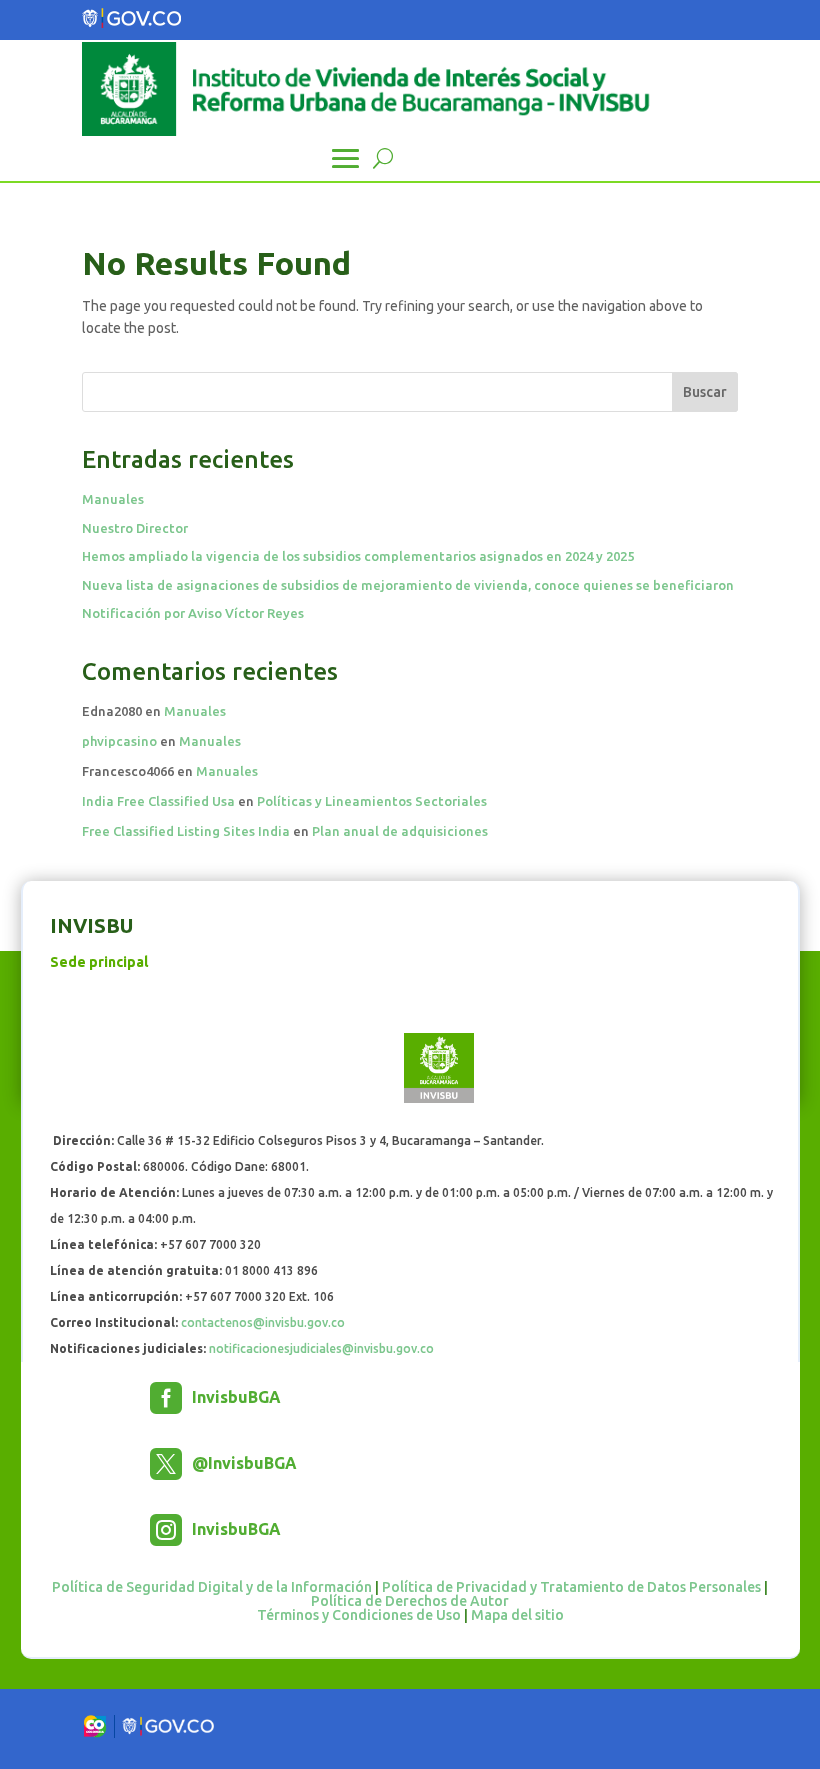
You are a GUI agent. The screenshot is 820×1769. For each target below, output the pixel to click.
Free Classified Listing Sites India (186, 831)
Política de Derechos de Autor (410, 1601)
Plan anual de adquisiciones (400, 831)
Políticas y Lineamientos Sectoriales (372, 801)
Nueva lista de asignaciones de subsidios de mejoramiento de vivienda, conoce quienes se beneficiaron (408, 585)
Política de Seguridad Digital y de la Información (212, 1587)
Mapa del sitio (517, 1615)
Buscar (705, 392)
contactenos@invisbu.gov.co (263, 1322)
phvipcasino (119, 741)
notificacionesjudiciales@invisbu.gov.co (321, 1348)
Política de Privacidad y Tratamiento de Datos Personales (571, 1587)
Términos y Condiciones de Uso (359, 1615)
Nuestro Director (135, 528)
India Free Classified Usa (158, 801)
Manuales (113, 499)
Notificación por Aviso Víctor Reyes (193, 613)
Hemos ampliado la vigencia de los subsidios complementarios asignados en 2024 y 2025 (358, 556)
